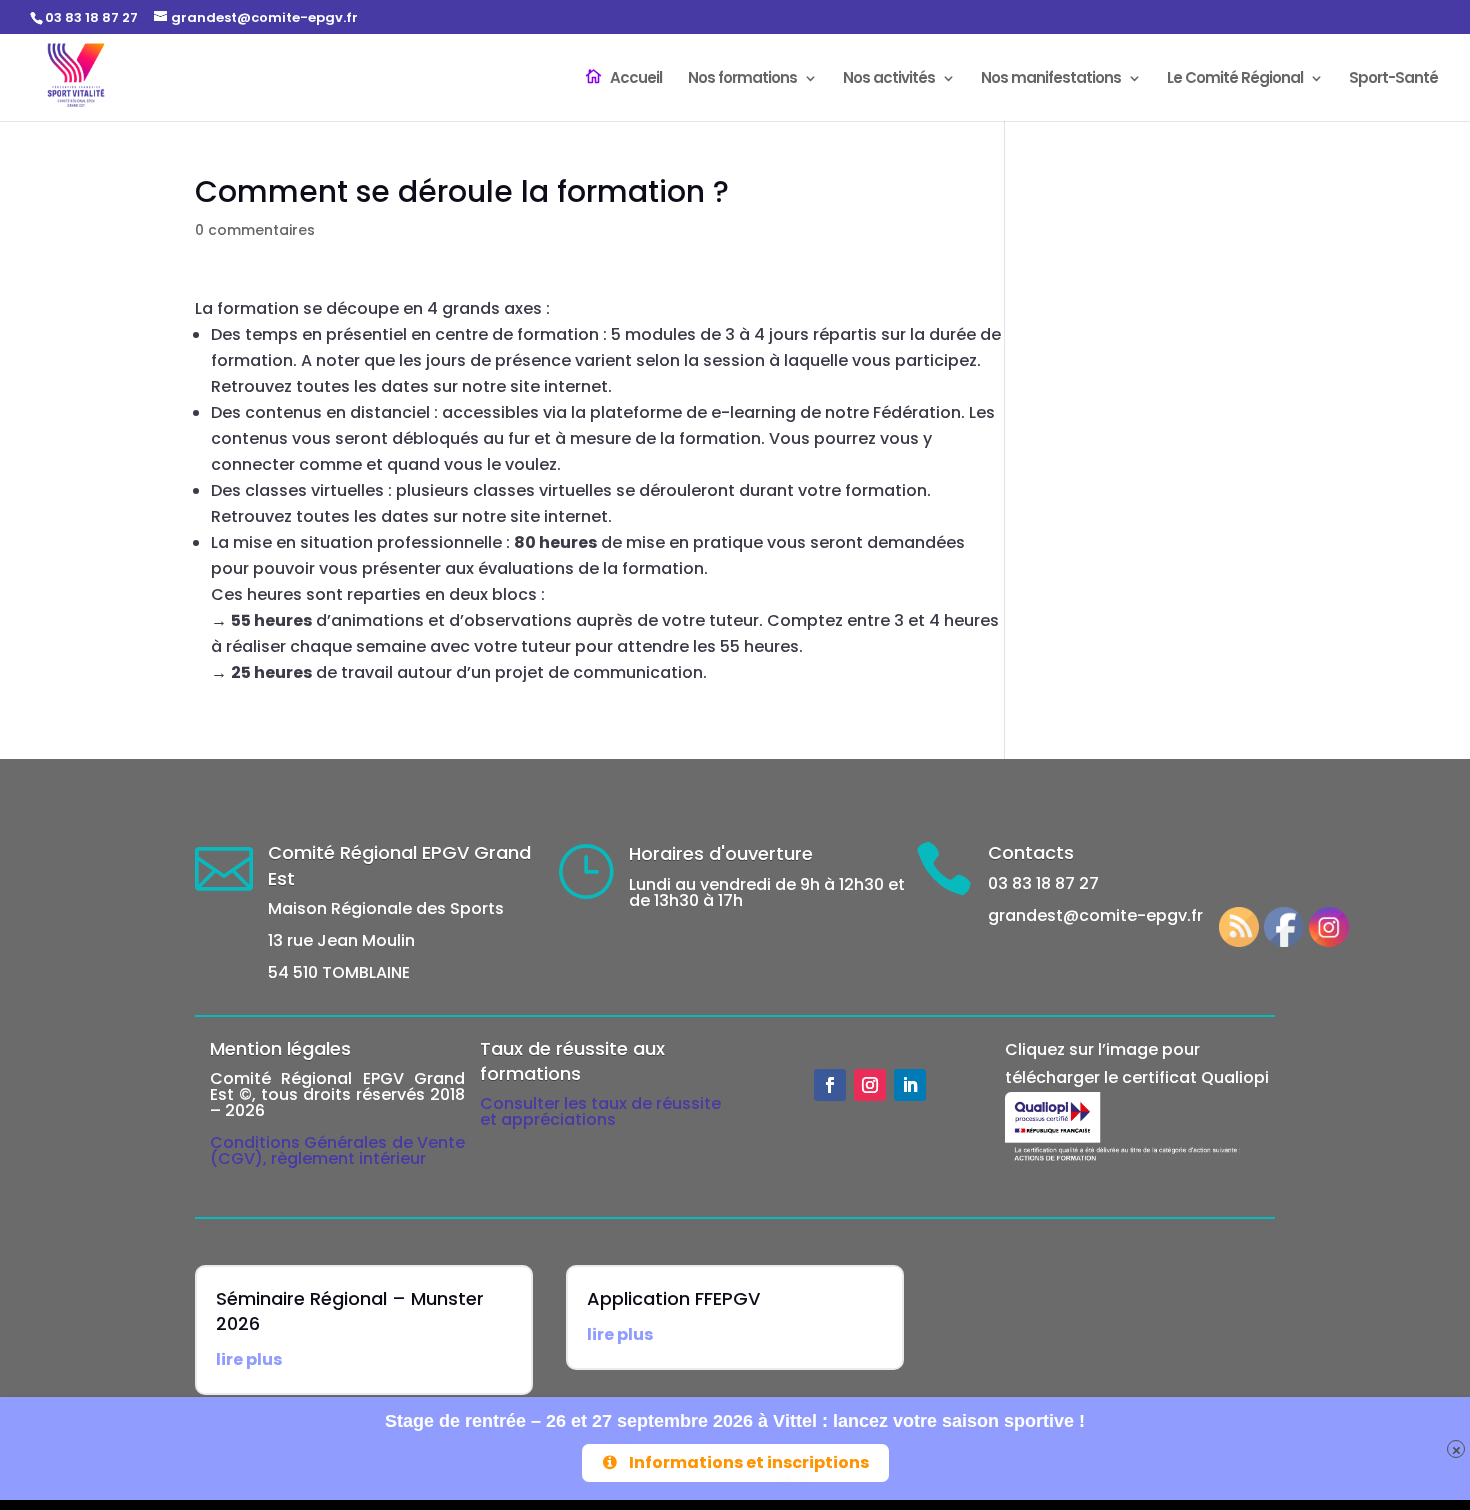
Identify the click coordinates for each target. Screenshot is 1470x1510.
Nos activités (889, 79)
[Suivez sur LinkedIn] (910, 1085)
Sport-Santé (1393, 79)
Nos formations (742, 79)
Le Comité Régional (1235, 79)
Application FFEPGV (673, 1298)
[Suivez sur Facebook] (830, 1085)
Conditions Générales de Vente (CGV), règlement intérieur (337, 1150)
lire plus (249, 1359)
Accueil (636, 79)
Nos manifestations (1051, 79)
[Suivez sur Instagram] (870, 1085)
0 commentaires (255, 230)
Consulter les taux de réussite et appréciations (600, 1111)
